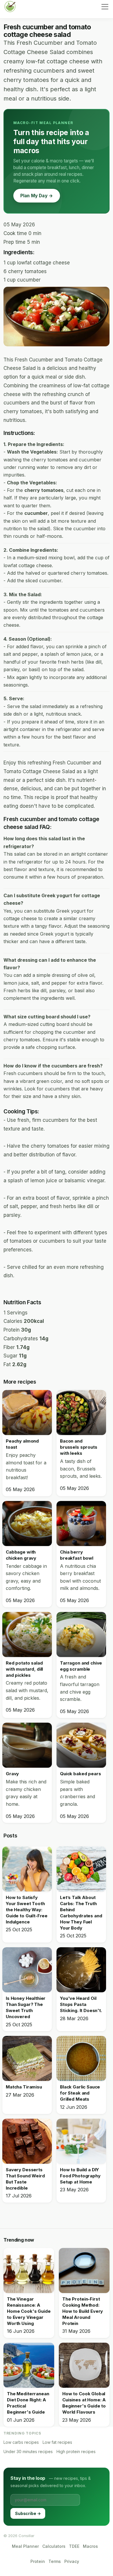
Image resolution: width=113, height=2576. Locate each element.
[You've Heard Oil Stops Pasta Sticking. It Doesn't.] (81, 1970)
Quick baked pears (80, 1774)
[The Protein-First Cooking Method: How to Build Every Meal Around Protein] (84, 2270)
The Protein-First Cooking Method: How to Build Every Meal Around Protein (83, 2311)
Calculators (54, 2546)
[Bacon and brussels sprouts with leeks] (81, 1412)
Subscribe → (28, 2513)
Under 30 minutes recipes (28, 2452)
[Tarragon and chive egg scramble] (81, 1634)
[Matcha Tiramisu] (27, 2058)
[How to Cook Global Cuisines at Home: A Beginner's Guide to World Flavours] (84, 2365)
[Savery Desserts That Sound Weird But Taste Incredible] (27, 2141)
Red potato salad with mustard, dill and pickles (24, 1669)
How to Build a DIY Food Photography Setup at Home (80, 2176)
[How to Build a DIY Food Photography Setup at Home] (81, 2141)
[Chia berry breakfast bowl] (81, 1523)
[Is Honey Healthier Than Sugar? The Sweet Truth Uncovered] (27, 1970)
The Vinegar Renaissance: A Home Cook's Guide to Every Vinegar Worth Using (29, 2311)
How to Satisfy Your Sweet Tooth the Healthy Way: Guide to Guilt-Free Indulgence (27, 1910)
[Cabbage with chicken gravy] (27, 1523)
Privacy (72, 2561)
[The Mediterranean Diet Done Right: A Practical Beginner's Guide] (29, 2365)
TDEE (74, 2546)
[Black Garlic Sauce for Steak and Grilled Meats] (81, 2058)
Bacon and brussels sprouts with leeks (79, 1447)
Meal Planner (25, 2546)
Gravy (12, 1774)
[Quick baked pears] (81, 1745)
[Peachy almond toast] (27, 1412)
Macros (90, 2546)
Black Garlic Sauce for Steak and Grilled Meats (80, 2093)
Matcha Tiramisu (24, 2087)
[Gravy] (27, 1745)
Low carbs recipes (21, 2442)
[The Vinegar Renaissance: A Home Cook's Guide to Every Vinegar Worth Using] (29, 2270)
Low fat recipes (57, 2442)
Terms (55, 2561)
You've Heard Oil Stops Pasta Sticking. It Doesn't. (81, 2004)
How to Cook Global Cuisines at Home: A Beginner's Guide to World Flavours (84, 2403)
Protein (38, 2561)
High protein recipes (76, 2452)
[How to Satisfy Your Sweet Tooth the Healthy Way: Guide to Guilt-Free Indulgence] (27, 1869)
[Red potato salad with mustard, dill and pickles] (27, 1634)
